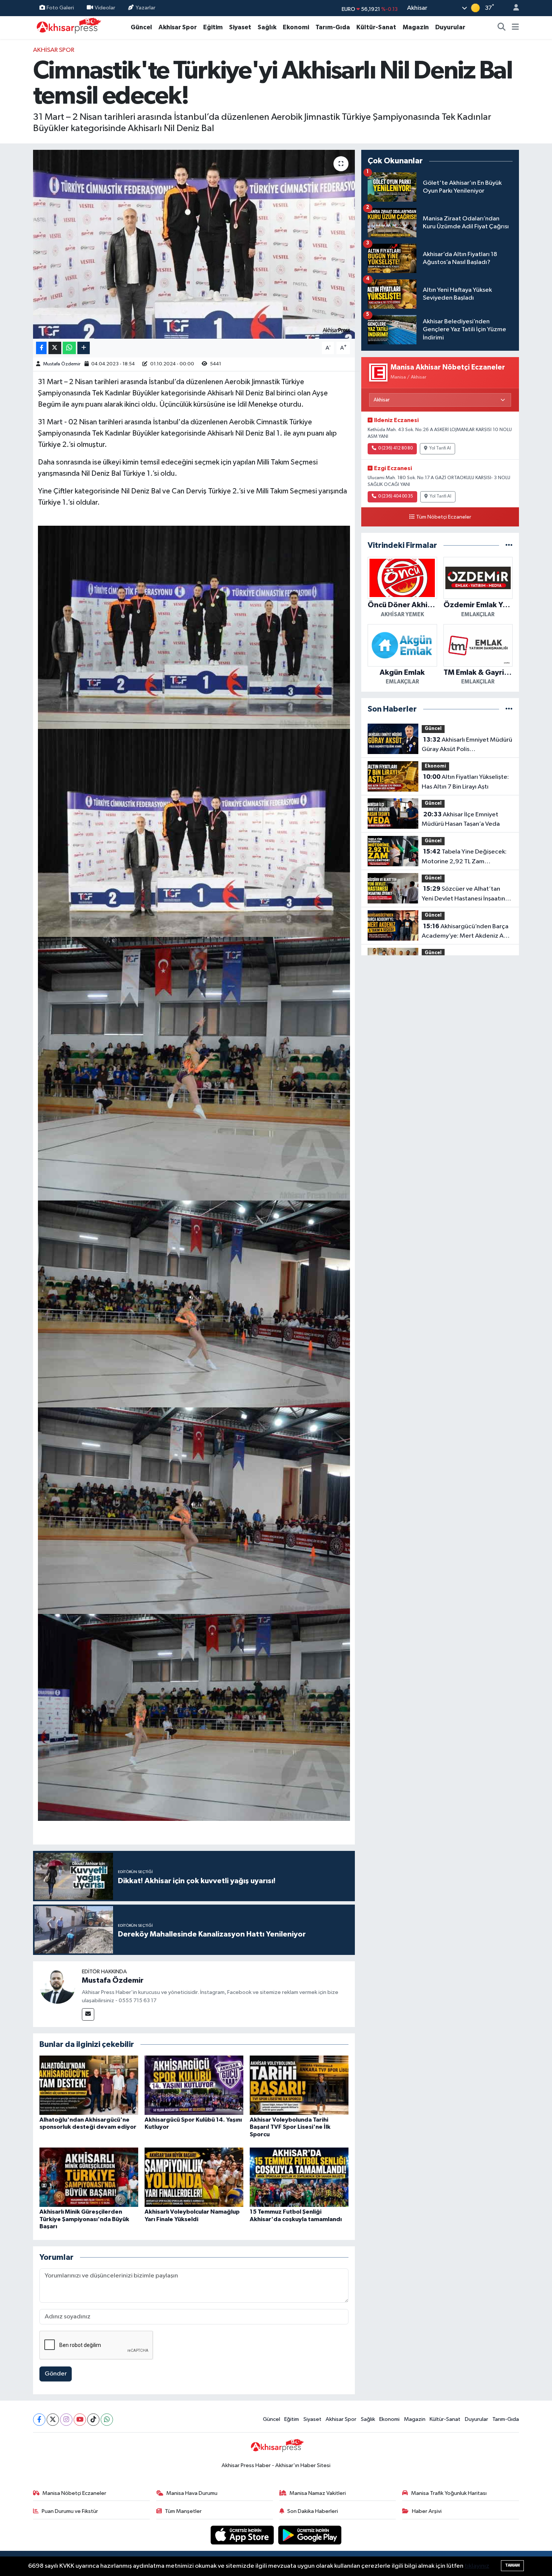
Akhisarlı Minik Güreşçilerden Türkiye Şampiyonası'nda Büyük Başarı (84, 2219)
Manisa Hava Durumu (192, 2493)
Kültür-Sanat (376, 27)
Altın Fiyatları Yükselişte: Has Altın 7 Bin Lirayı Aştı (465, 782)
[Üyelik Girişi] (513, 8)
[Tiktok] (93, 2420)
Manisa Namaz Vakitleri (318, 2493)
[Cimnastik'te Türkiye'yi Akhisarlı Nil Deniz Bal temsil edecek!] (194, 244)
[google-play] (310, 2535)
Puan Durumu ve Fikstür (70, 2511)
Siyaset (240, 27)
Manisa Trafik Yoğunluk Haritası (449, 2493)
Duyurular (450, 27)
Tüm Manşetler (183, 2511)
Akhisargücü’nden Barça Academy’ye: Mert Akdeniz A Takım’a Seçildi (465, 932)
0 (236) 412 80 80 (395, 448)
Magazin (416, 27)
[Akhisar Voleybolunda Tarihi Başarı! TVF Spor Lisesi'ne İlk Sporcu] (299, 2085)
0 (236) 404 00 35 (396, 496)
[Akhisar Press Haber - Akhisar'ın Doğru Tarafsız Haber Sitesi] (67, 27)
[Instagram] (66, 2420)
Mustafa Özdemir (62, 364)
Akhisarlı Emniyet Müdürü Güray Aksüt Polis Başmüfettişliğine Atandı (467, 745)
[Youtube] (80, 2420)
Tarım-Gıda (333, 27)
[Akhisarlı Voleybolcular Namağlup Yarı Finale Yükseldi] (194, 2177)
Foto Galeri (60, 8)
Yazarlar (146, 8)
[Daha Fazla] (84, 348)
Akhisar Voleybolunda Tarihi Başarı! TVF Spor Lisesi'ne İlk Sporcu (290, 2127)
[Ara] (502, 27)
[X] (53, 2420)
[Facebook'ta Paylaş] (41, 348)
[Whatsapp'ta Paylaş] (69, 348)
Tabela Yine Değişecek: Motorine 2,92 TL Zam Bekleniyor (464, 857)
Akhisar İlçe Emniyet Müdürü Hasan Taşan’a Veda (461, 819)
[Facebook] (39, 2420)
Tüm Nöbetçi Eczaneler (444, 517)
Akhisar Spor (178, 27)
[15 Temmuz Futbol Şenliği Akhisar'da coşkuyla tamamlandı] (299, 2177)
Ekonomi (296, 27)
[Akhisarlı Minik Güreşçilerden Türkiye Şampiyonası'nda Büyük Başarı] (89, 2177)
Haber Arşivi (427, 2511)
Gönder (56, 2374)
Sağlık (267, 27)
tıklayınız (477, 2566)
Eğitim (213, 27)
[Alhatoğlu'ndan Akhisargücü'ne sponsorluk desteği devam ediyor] (89, 2085)
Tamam (512, 2565)
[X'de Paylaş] (55, 348)
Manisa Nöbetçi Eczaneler (74, 2493)
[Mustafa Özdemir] (57, 1986)
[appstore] (243, 2535)
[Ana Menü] (515, 27)
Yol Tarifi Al (440, 448)
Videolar (105, 8)
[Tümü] (509, 545)
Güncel (141, 27)
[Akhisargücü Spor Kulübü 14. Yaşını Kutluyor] (194, 2085)
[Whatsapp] (107, 2420)
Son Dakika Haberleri (313, 2511)
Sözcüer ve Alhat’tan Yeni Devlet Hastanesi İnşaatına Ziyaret (465, 894)
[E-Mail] (88, 2014)
